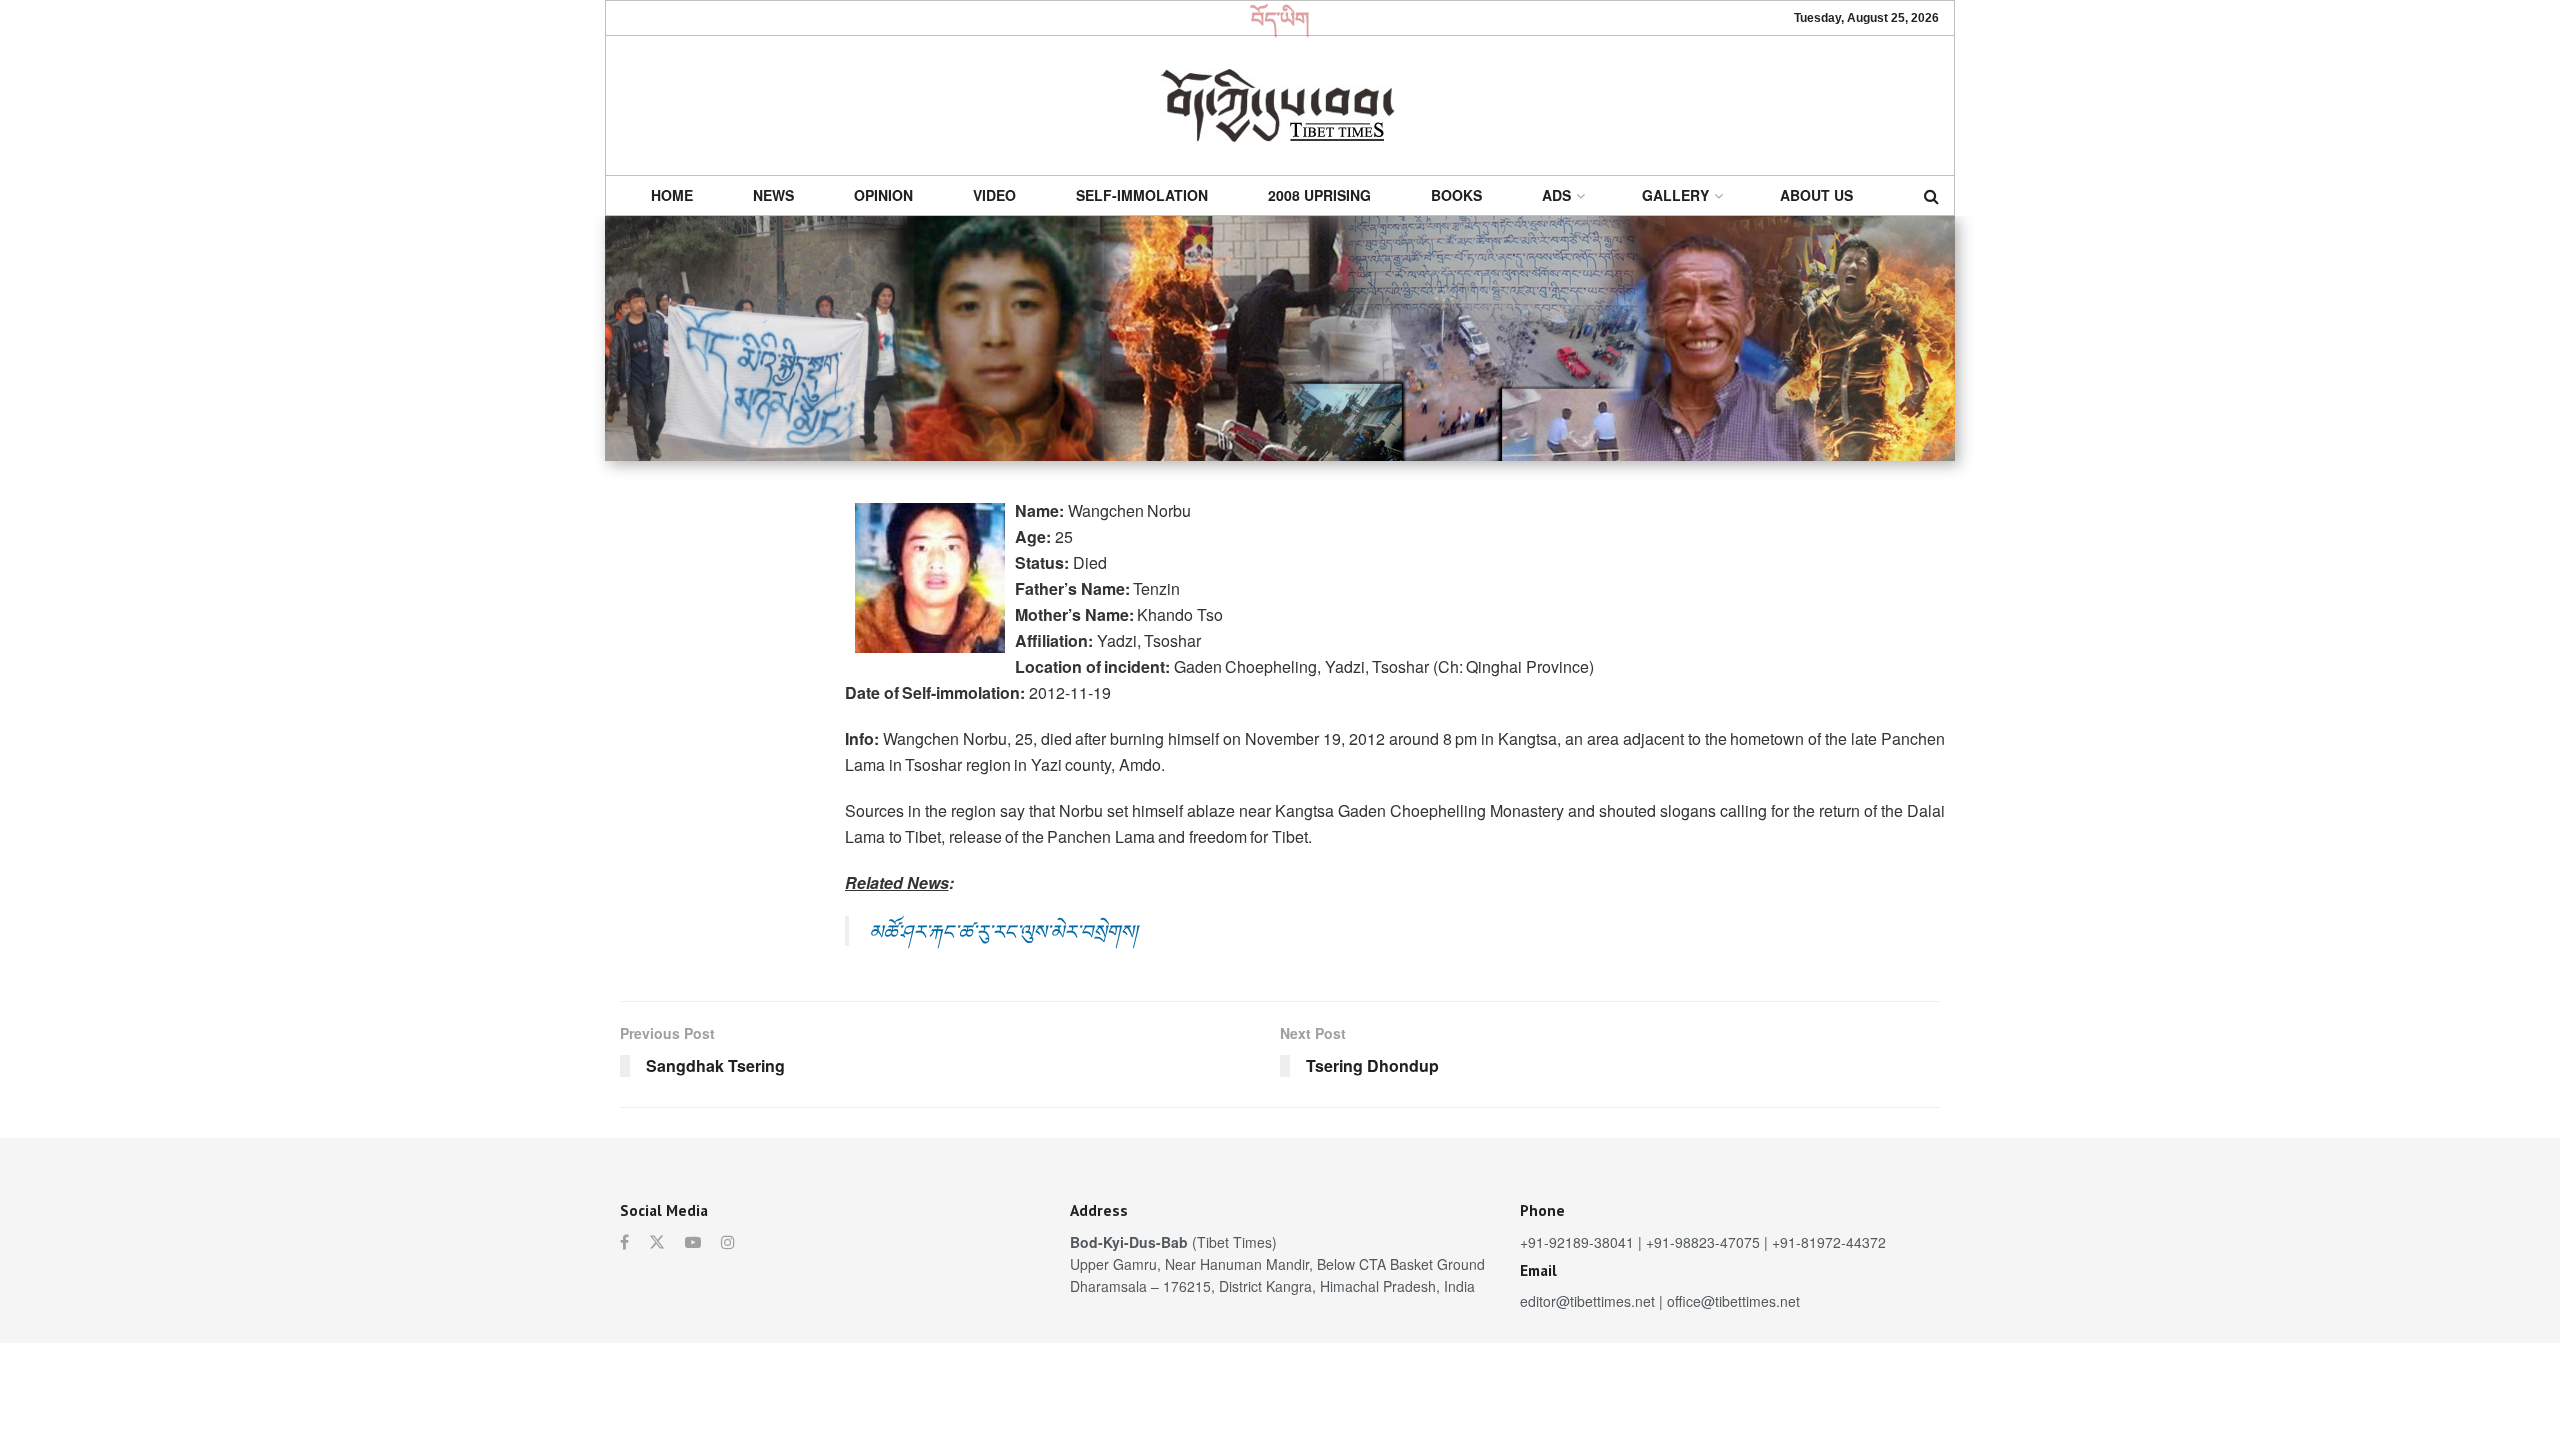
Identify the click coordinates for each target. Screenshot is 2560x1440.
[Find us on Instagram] (728, 1242)
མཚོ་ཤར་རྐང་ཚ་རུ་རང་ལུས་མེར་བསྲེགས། (1003, 930)
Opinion (883, 195)
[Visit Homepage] (1280, 105)
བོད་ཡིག (1280, 18)
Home (672, 195)
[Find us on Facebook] (624, 1242)
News (773, 195)
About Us (1816, 195)
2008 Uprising (1319, 195)
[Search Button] (1931, 195)
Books (1456, 195)
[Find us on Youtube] (693, 1242)
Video (994, 195)
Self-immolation (1142, 195)
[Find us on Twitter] (657, 1242)
